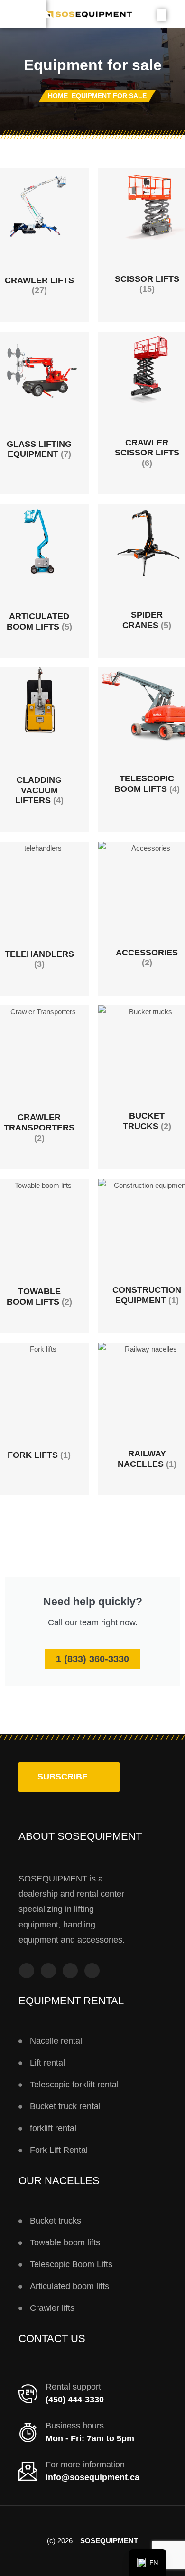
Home (58, 96)
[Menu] (23, 14)
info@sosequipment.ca (92, 2477)
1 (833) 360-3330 (92, 1659)
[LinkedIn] (92, 1971)
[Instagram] (48, 1971)
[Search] (162, 15)
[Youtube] (70, 1971)
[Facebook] (27, 1971)
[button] (69, 1777)
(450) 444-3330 (75, 2400)
